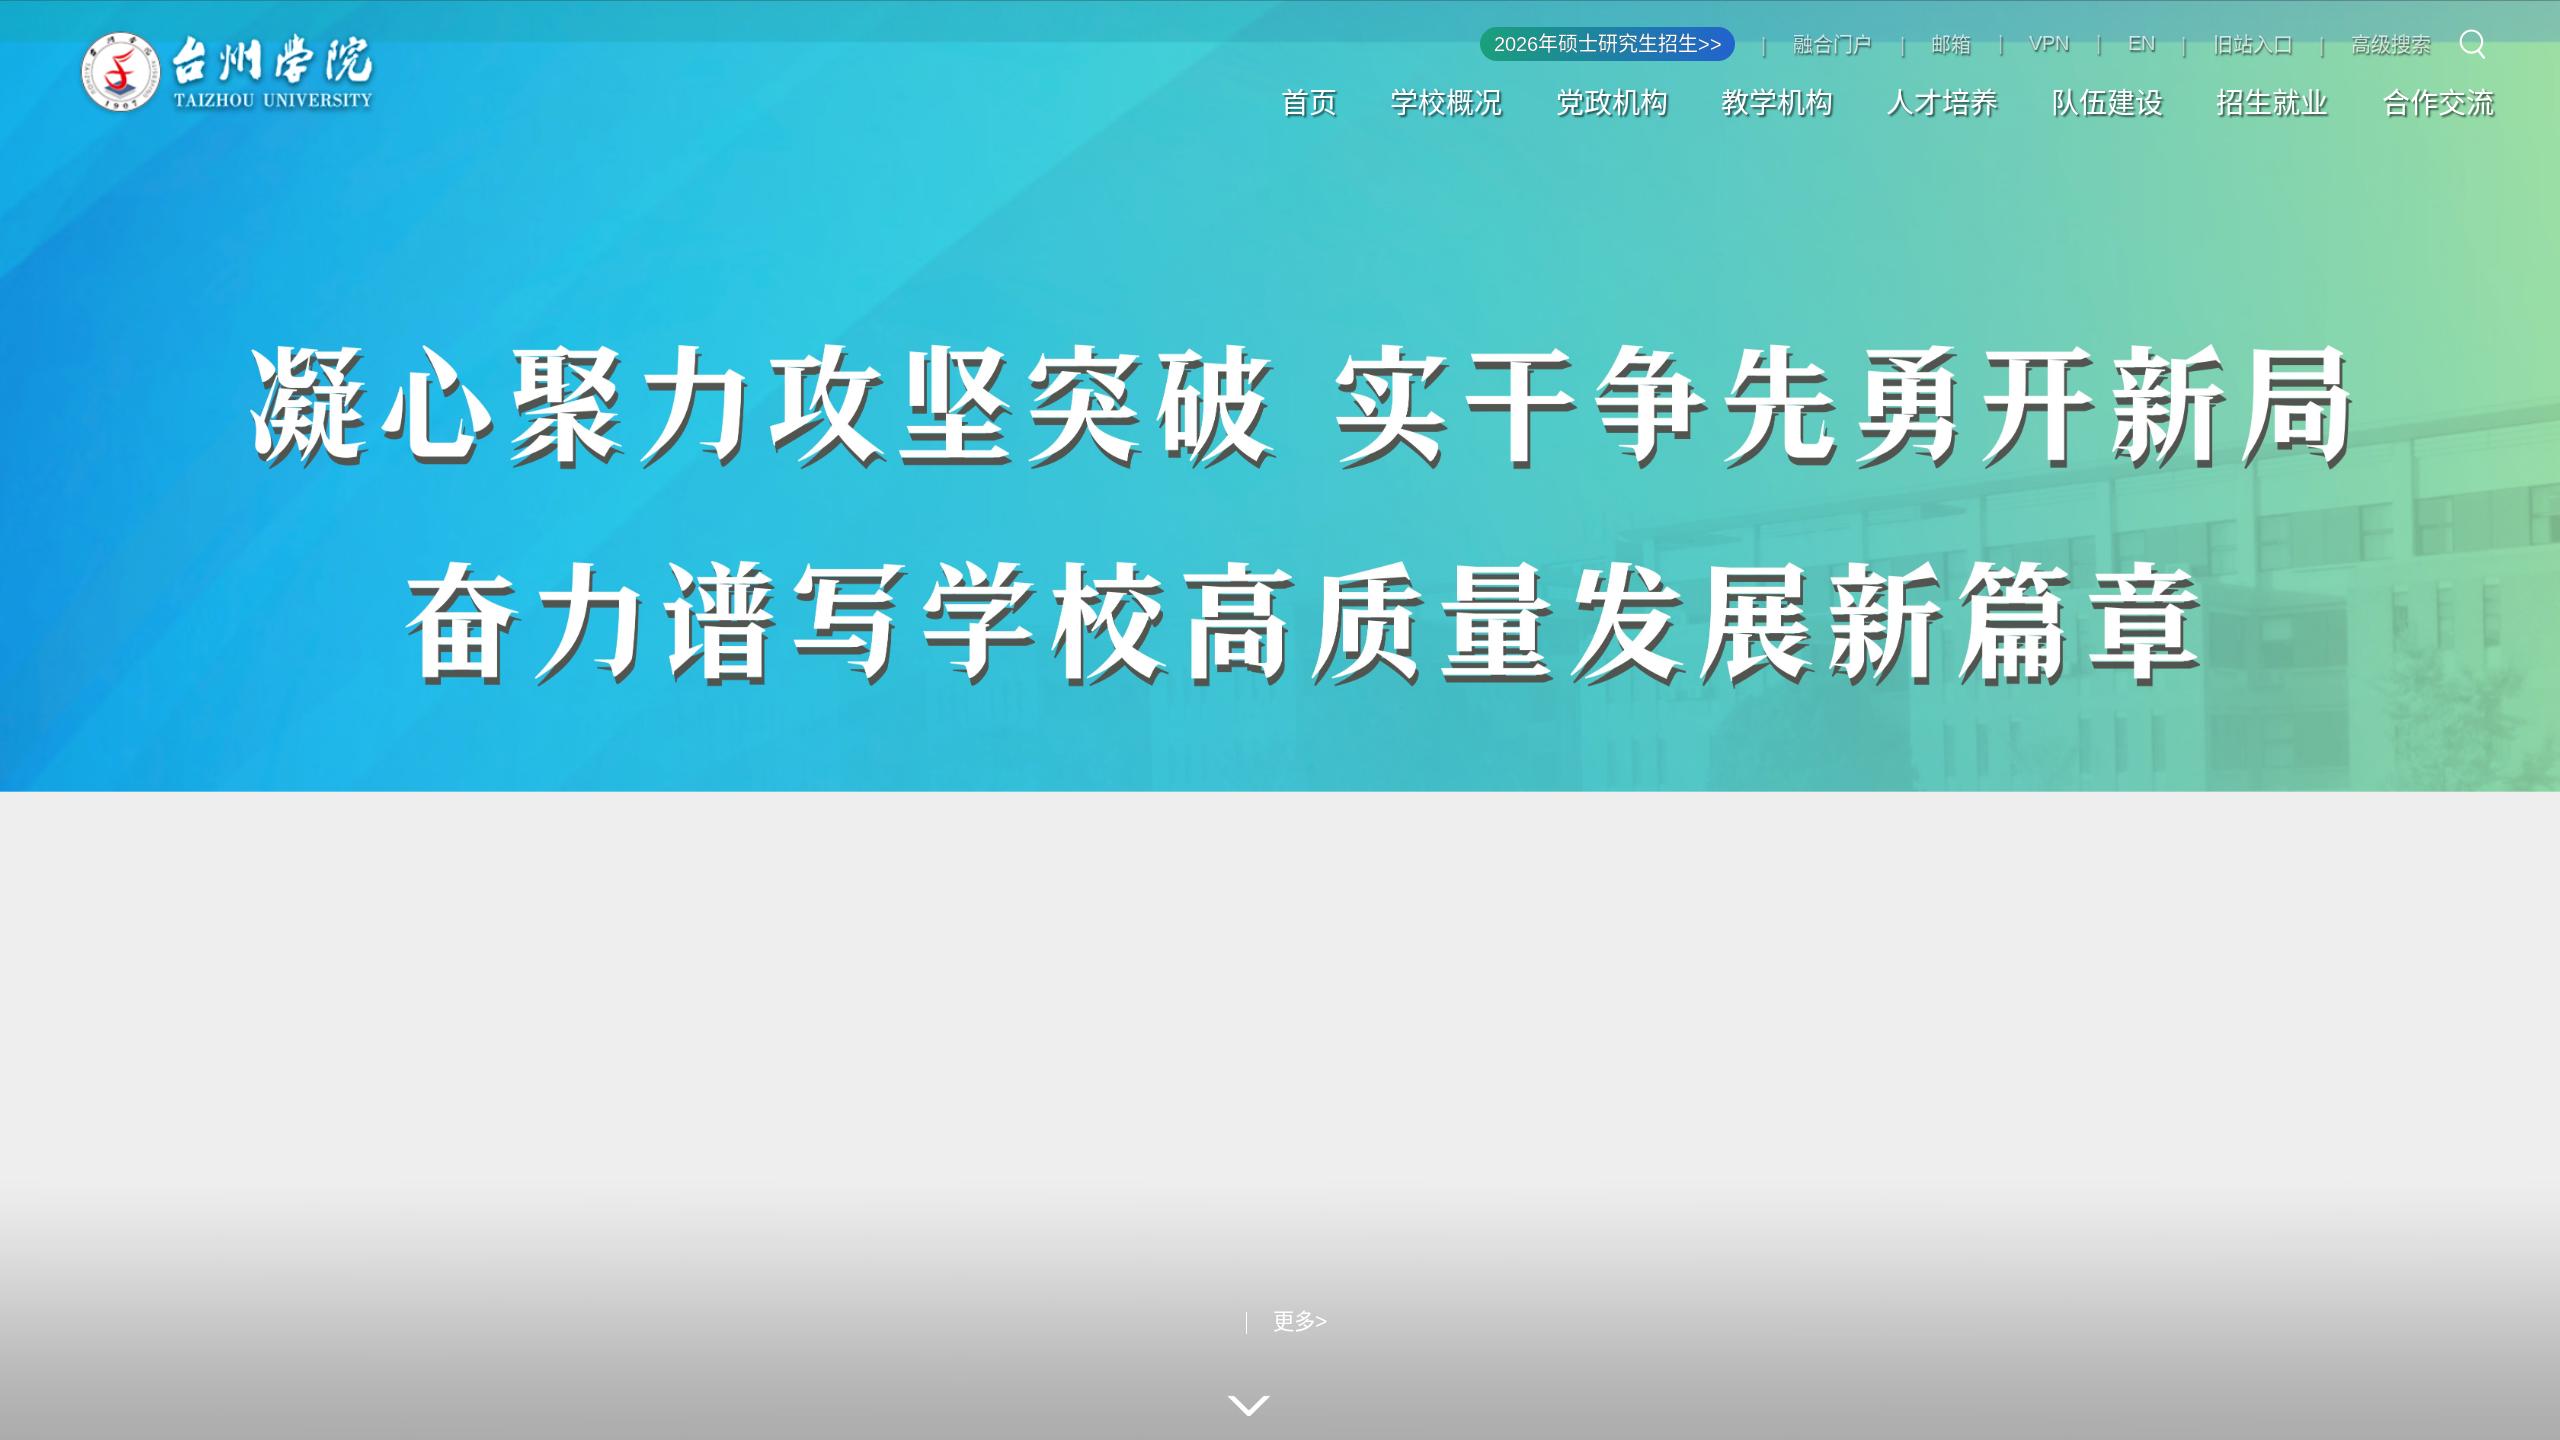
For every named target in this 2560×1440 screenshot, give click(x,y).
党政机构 (1612, 103)
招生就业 (2272, 103)
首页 (1309, 103)
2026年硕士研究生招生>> (1608, 44)
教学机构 (1777, 103)
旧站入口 (2253, 45)
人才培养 (1942, 103)
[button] (1155, 1323)
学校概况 (1446, 103)
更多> (1410, 1322)
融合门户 (1833, 45)
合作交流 (2438, 103)
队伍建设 (2107, 103)
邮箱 (1951, 45)
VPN (2049, 43)
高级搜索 (2391, 45)
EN (2141, 43)
